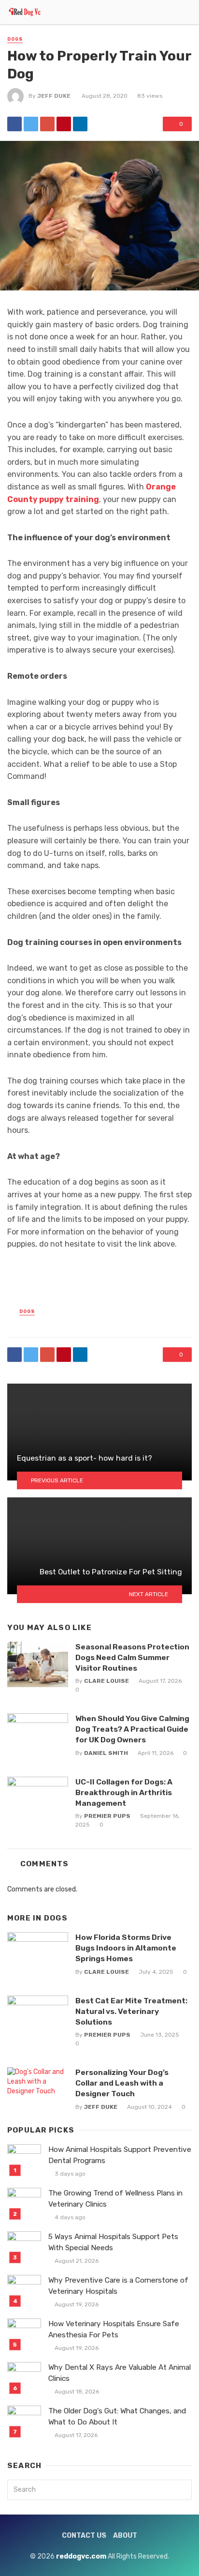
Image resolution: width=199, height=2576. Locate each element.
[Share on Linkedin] (80, 124)
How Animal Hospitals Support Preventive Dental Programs (120, 2155)
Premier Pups (107, 1816)
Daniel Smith (106, 1753)
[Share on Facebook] (14, 124)
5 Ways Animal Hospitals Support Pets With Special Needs (113, 2242)
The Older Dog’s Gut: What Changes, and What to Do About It (117, 2416)
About (125, 2536)
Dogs (15, 39)
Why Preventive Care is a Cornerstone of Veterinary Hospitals (118, 2286)
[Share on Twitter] (31, 124)
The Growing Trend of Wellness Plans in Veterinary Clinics (115, 2199)
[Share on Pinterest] (64, 124)
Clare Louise (107, 1681)
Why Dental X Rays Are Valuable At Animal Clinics (120, 2373)
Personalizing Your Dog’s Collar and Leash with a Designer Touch (122, 2083)
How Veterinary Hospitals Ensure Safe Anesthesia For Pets (114, 2329)
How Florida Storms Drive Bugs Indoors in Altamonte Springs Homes (126, 1948)
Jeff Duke (54, 96)
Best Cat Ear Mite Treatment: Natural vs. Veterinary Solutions (131, 2011)
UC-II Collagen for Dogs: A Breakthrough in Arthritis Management (124, 1792)
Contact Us (84, 2536)
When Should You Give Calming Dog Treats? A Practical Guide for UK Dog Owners (132, 1729)
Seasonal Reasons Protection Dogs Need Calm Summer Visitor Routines (132, 1657)
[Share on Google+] (47, 124)
